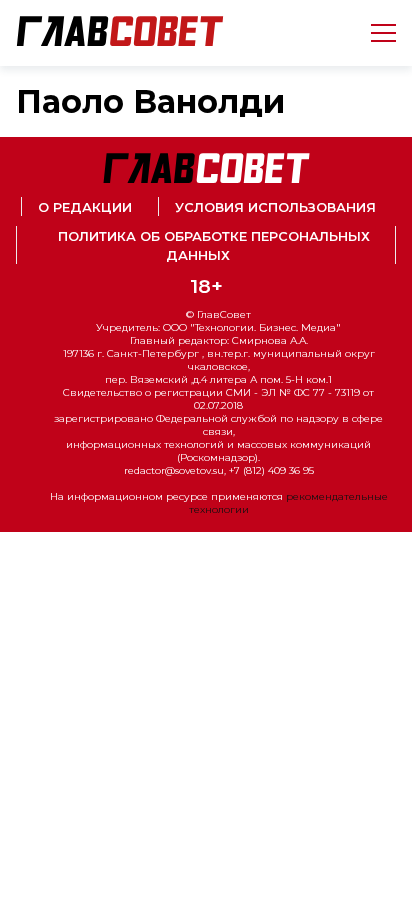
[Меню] (375, 33)
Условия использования (275, 207)
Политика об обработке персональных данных (214, 246)
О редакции (85, 207)
